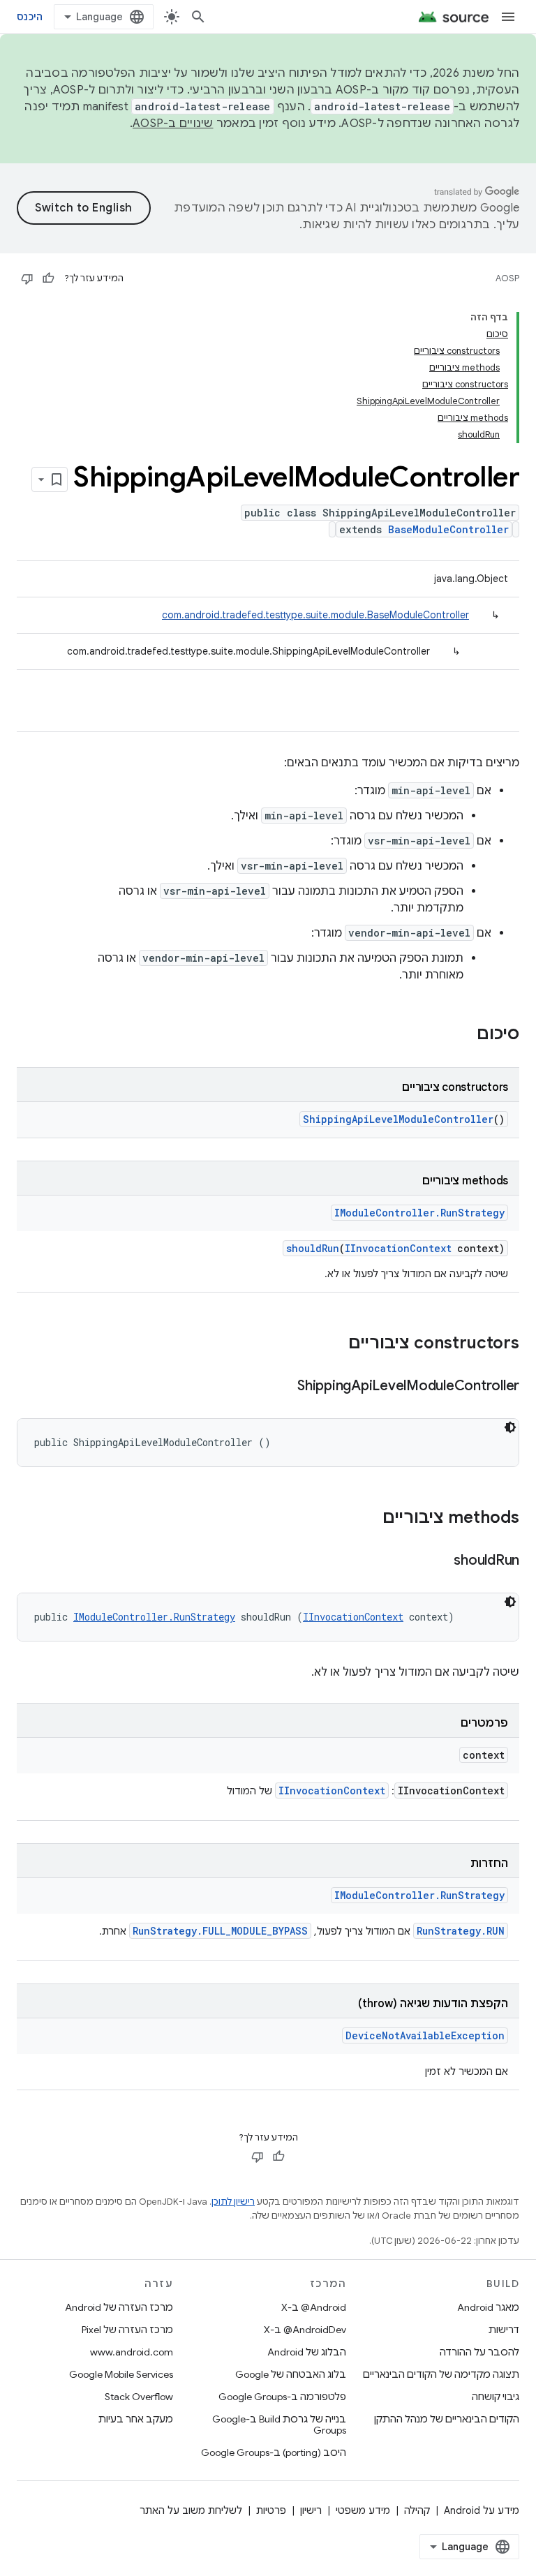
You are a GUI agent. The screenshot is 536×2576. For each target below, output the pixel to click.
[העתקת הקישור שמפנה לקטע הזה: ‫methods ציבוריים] (368, 1519)
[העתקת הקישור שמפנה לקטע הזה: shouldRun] (440, 1561)
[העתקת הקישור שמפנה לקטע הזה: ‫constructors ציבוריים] (334, 1344)
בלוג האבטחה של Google (291, 2374)
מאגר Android (488, 2307)
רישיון (311, 2510)
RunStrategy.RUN (461, 1931)
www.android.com (132, 2352)
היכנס (30, 17)
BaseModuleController (448, 529)
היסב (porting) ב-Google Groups (274, 2452)
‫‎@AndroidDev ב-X (305, 2330)
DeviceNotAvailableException (425, 2035)
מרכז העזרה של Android (119, 2307)
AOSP (507, 278)
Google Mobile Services (121, 2374)
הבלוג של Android (307, 2352)
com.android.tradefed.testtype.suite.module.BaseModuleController (315, 615)
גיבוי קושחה (496, 2397)
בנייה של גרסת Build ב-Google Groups (279, 2425)
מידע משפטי (363, 2510)
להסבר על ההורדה (479, 2352)
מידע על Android (482, 2510)
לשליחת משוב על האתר (191, 2510)
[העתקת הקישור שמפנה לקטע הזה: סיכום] (463, 1035)
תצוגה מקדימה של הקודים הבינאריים (441, 2374)
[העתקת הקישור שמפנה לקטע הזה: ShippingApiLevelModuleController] (283, 1387)
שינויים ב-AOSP (173, 124)
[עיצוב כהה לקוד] (510, 1427)
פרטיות (271, 2510)
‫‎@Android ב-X (314, 2307)
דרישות (504, 2330)
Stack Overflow (139, 2397)
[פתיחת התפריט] (508, 17)
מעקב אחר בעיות (136, 2419)
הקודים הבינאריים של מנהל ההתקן (447, 2419)
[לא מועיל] (27, 278)
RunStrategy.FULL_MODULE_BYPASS (220, 1931)
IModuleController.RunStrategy (419, 1213)
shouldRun (313, 1248)
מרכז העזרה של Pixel (127, 2330)
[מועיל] (48, 278)
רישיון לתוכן (233, 2202)
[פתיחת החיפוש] (198, 17)
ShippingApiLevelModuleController (398, 1119)
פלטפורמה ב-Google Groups (282, 2397)
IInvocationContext (398, 1248)
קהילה (417, 2510)
